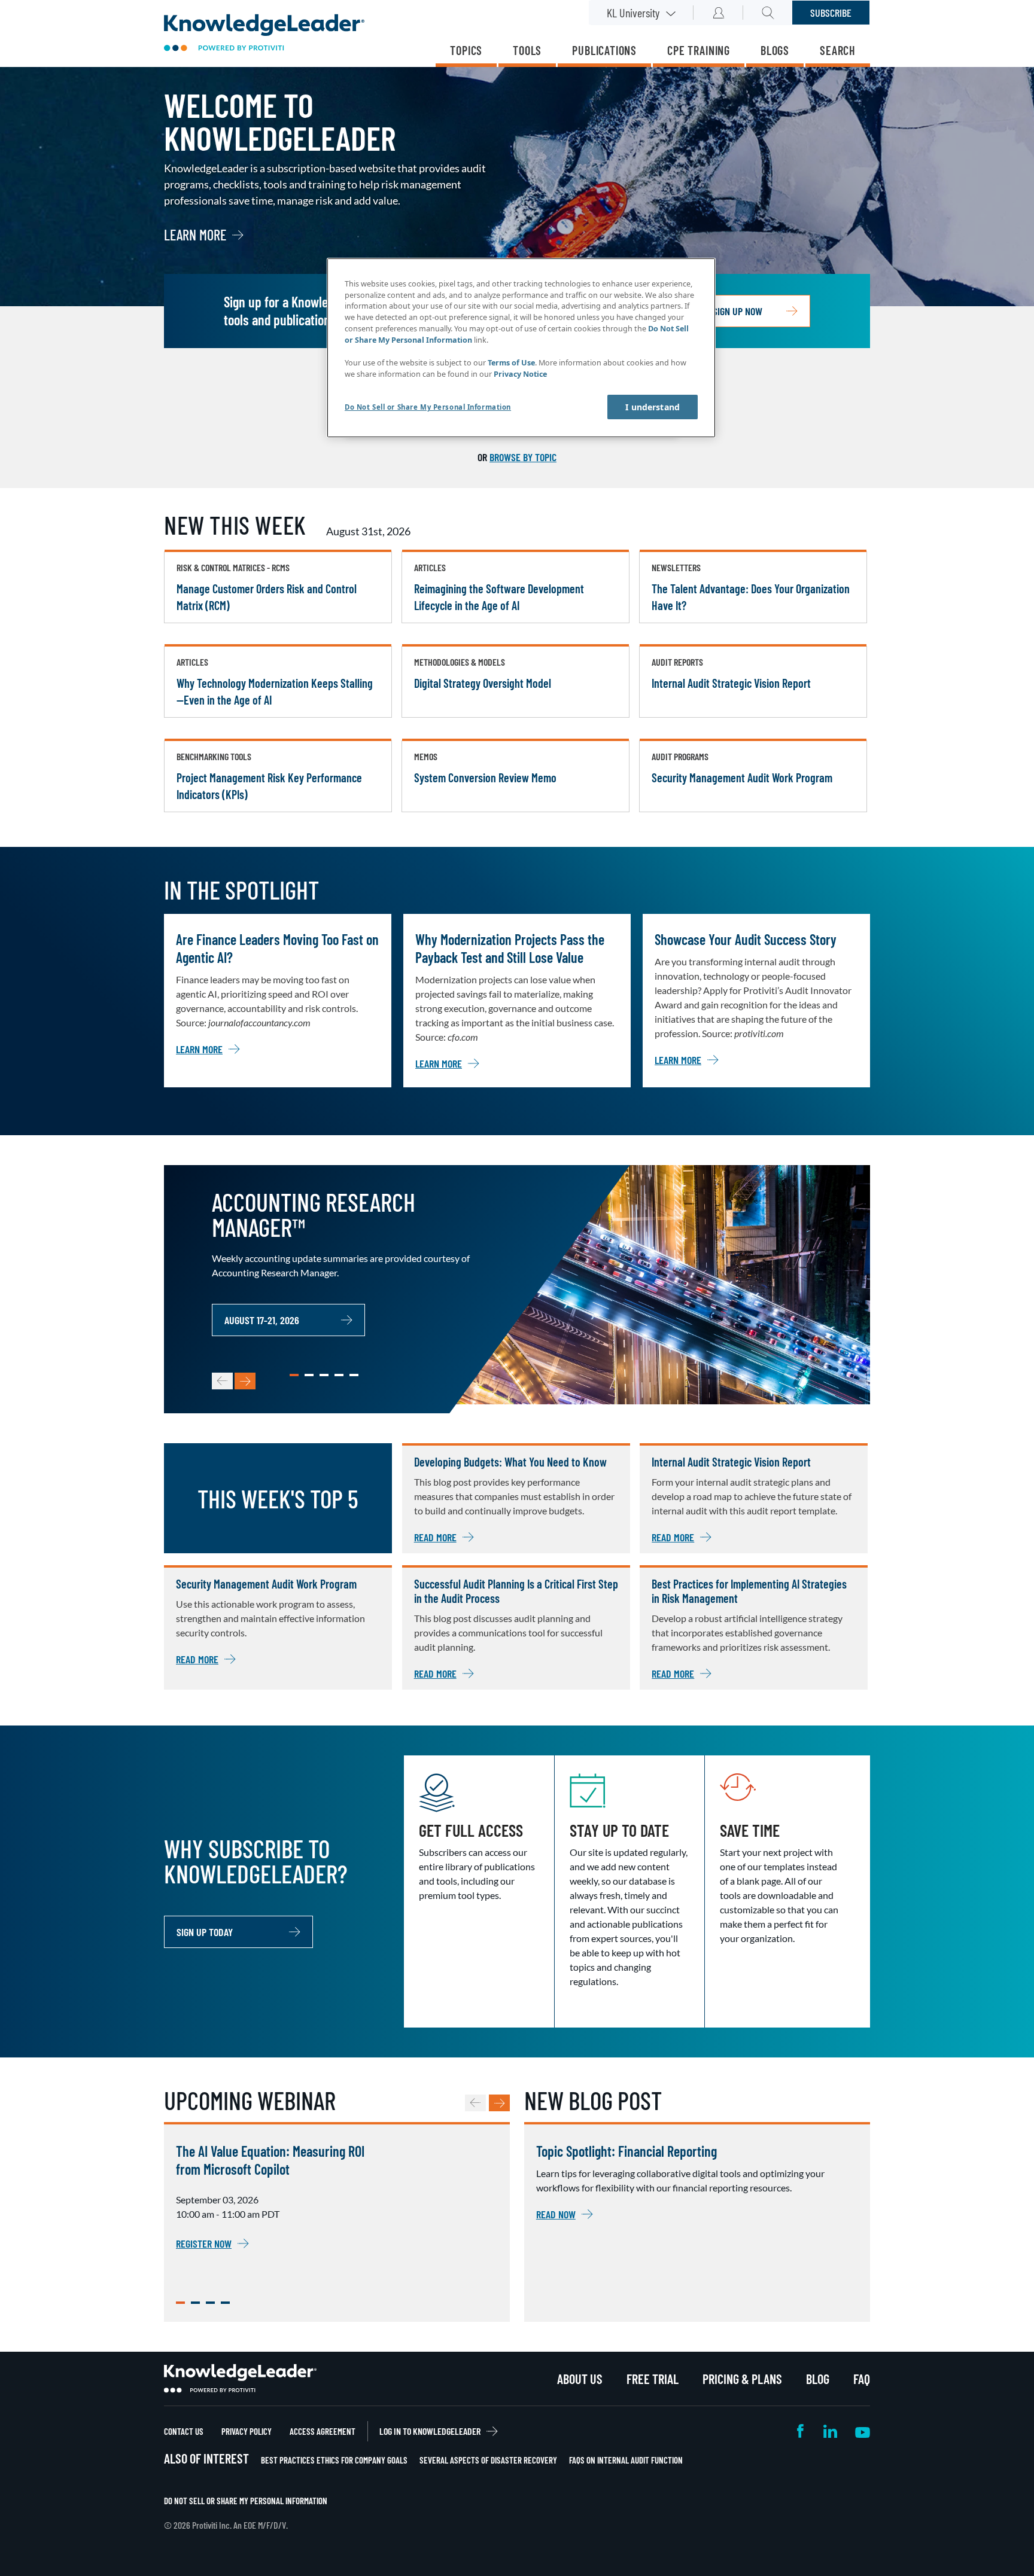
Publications (604, 50)
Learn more (195, 235)
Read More (435, 1537)
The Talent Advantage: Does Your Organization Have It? (751, 597)
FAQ (862, 2379)
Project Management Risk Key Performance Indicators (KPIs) (269, 786)
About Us (580, 2379)
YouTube (863, 2431)
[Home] (264, 34)
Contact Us (184, 2431)
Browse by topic (523, 457)
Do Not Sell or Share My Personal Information (246, 2501)
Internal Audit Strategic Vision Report (731, 683)
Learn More (199, 1049)
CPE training (699, 50)
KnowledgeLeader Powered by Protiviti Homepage (240, 2379)
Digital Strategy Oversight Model (483, 683)
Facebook (801, 2431)
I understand (653, 407)
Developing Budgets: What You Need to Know (510, 1462)
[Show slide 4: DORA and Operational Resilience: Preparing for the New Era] (225, 2303)
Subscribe (831, 13)
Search (838, 50)
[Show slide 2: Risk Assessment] (309, 1375)
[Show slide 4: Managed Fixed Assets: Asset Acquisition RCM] (339, 1375)
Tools (527, 50)
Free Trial (653, 2379)
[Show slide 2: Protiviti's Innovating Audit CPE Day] (195, 2303)
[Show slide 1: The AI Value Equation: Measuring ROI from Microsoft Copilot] (180, 2303)
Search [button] (768, 13)
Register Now (204, 2243)
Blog (818, 2379)
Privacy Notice (520, 374)
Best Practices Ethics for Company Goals (334, 2460)
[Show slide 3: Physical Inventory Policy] (324, 1375)
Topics (466, 50)
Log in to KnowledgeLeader (430, 2431)
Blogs (775, 50)
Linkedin (830, 2431)
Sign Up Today (205, 1932)
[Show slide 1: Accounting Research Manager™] (294, 1375)
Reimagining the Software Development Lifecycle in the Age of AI (499, 597)
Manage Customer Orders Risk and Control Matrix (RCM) (267, 597)
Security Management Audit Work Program (742, 778)
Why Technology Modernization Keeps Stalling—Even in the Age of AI (275, 691)
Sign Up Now (738, 311)
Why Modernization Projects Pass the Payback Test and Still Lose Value (510, 948)
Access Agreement (323, 2431)
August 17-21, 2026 (262, 1320)
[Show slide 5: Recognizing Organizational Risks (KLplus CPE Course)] (354, 1375)
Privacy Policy (247, 2431)
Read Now (556, 2214)
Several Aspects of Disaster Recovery (488, 2460)
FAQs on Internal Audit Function (626, 2460)
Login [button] (718, 13)
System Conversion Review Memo (485, 778)
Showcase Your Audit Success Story (746, 939)
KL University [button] (633, 13)
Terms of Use (511, 363)
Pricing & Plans (742, 2379)
